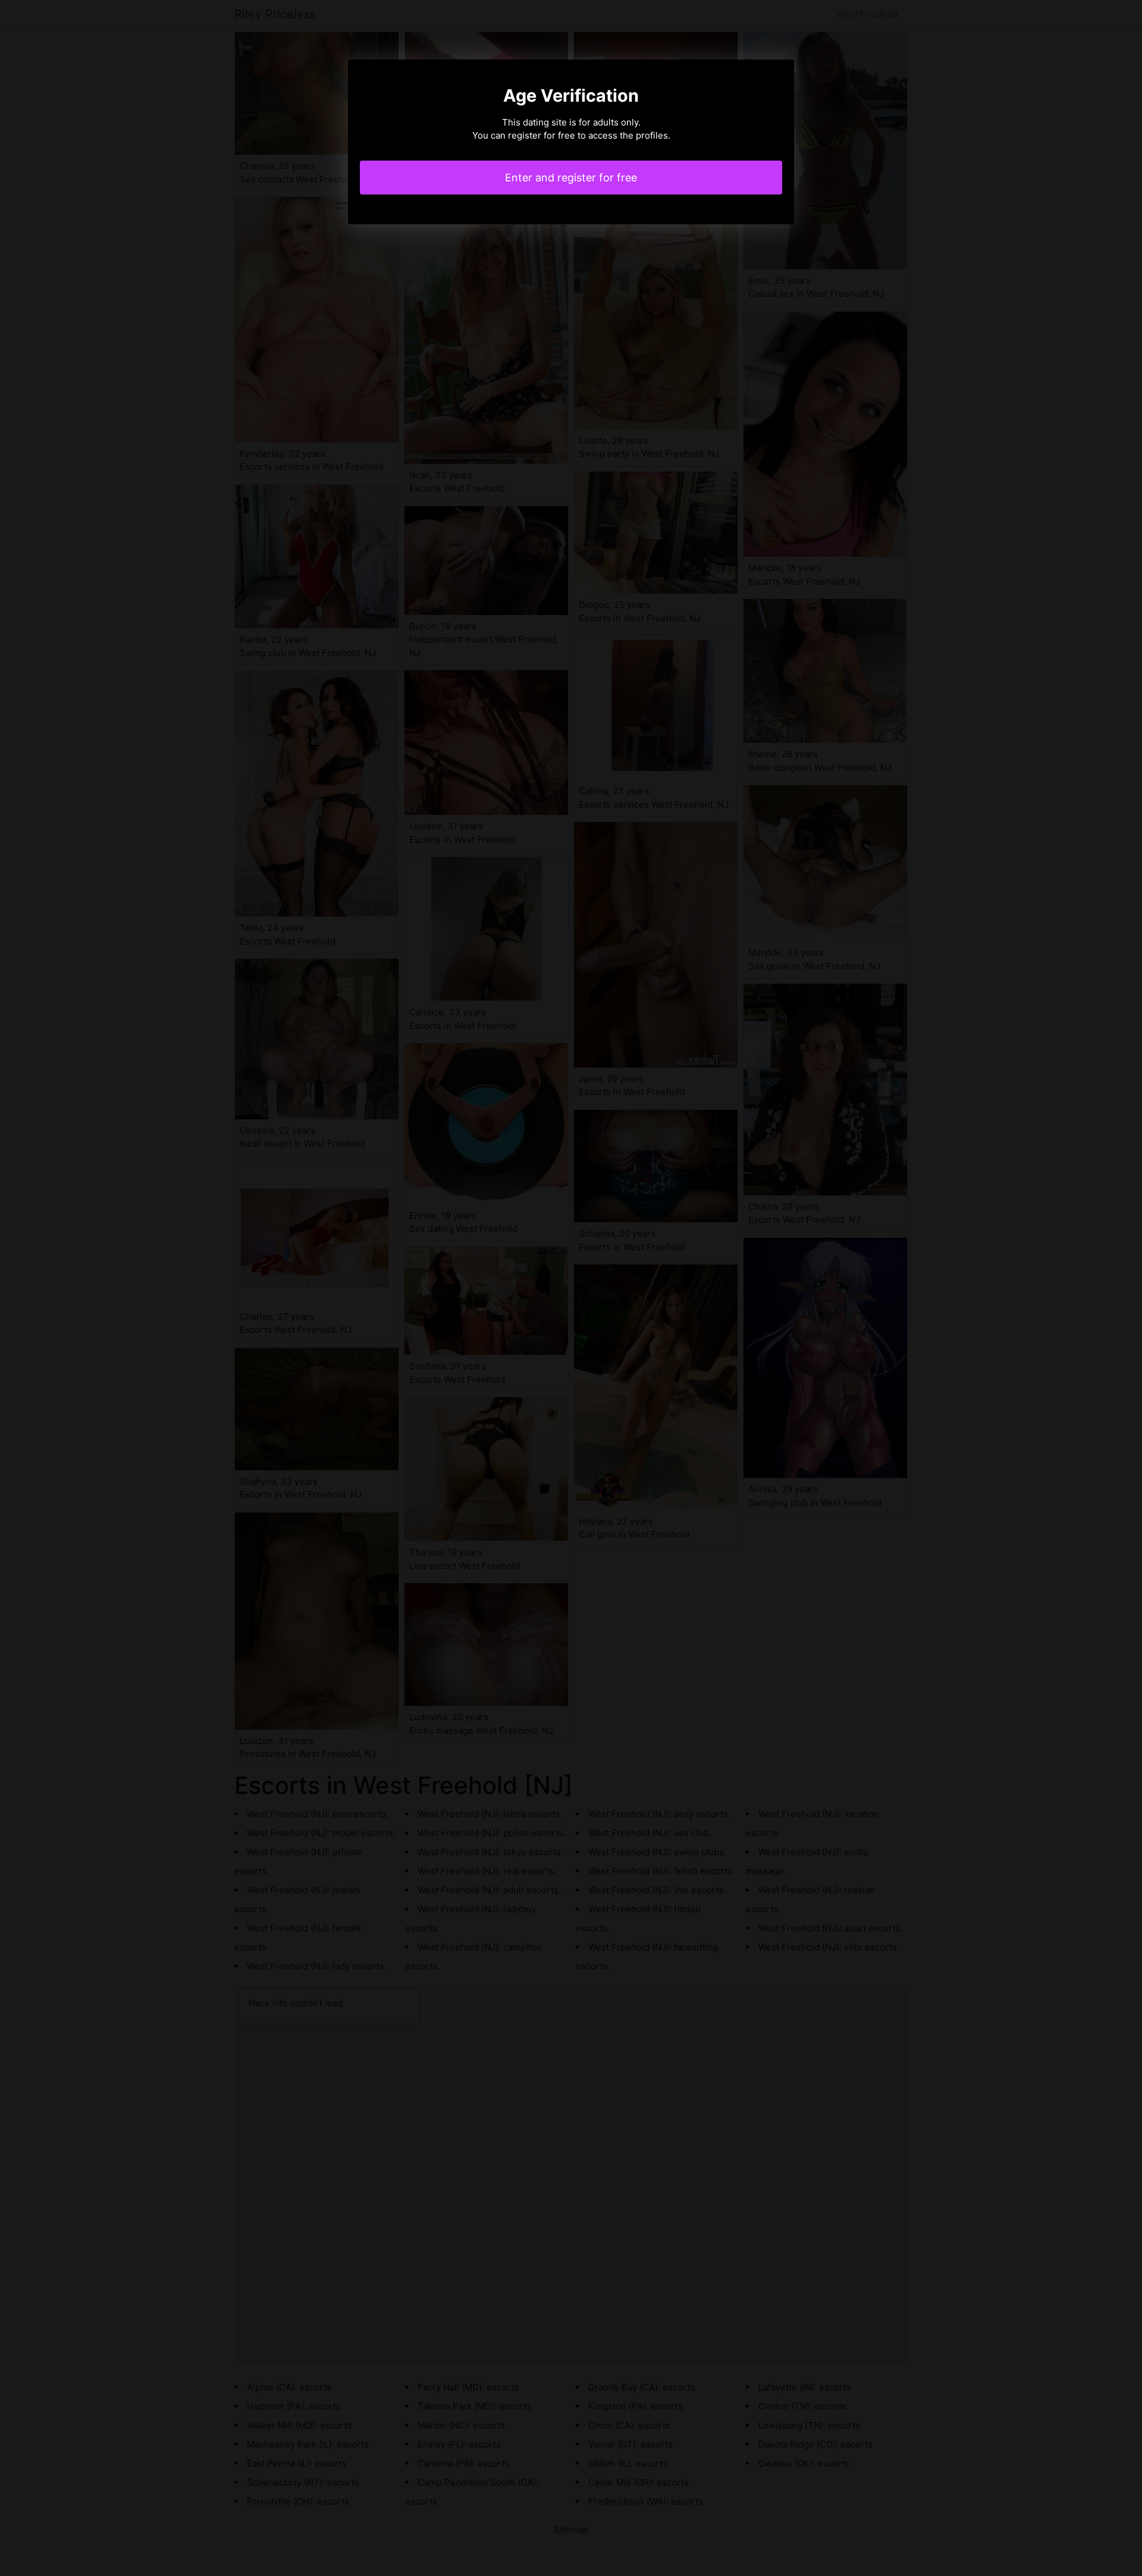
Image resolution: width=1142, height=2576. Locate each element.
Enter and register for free (571, 178)
